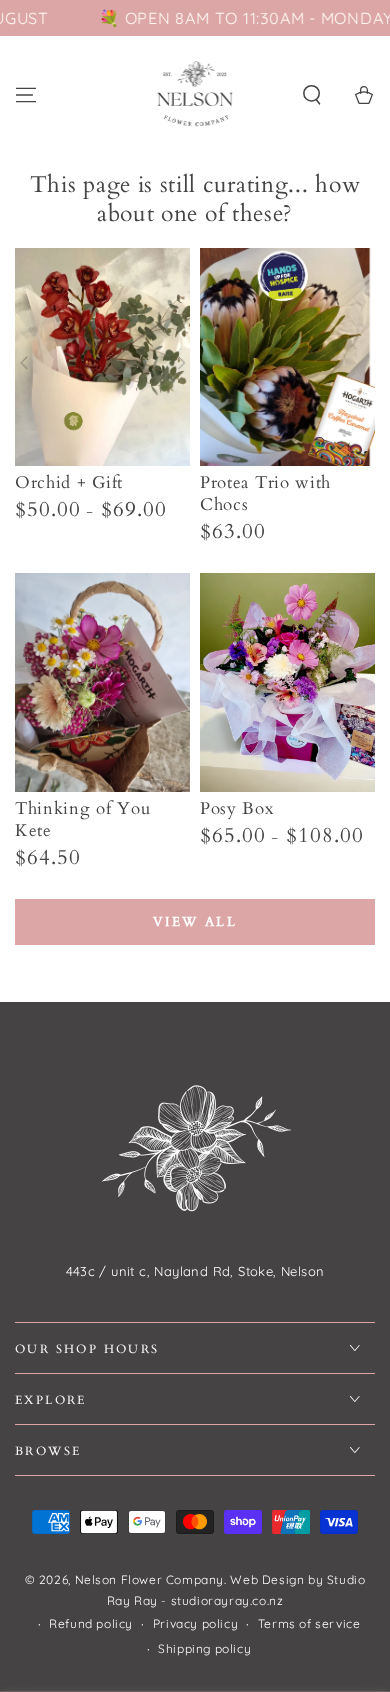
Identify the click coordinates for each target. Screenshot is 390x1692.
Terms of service (309, 1623)
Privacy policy (195, 1623)
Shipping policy (204, 1648)
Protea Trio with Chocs (265, 493)
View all (195, 922)
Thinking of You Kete (82, 819)
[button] (312, 95)
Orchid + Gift (69, 482)
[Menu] (26, 95)
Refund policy (91, 1623)
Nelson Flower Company (150, 1579)
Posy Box (237, 808)
